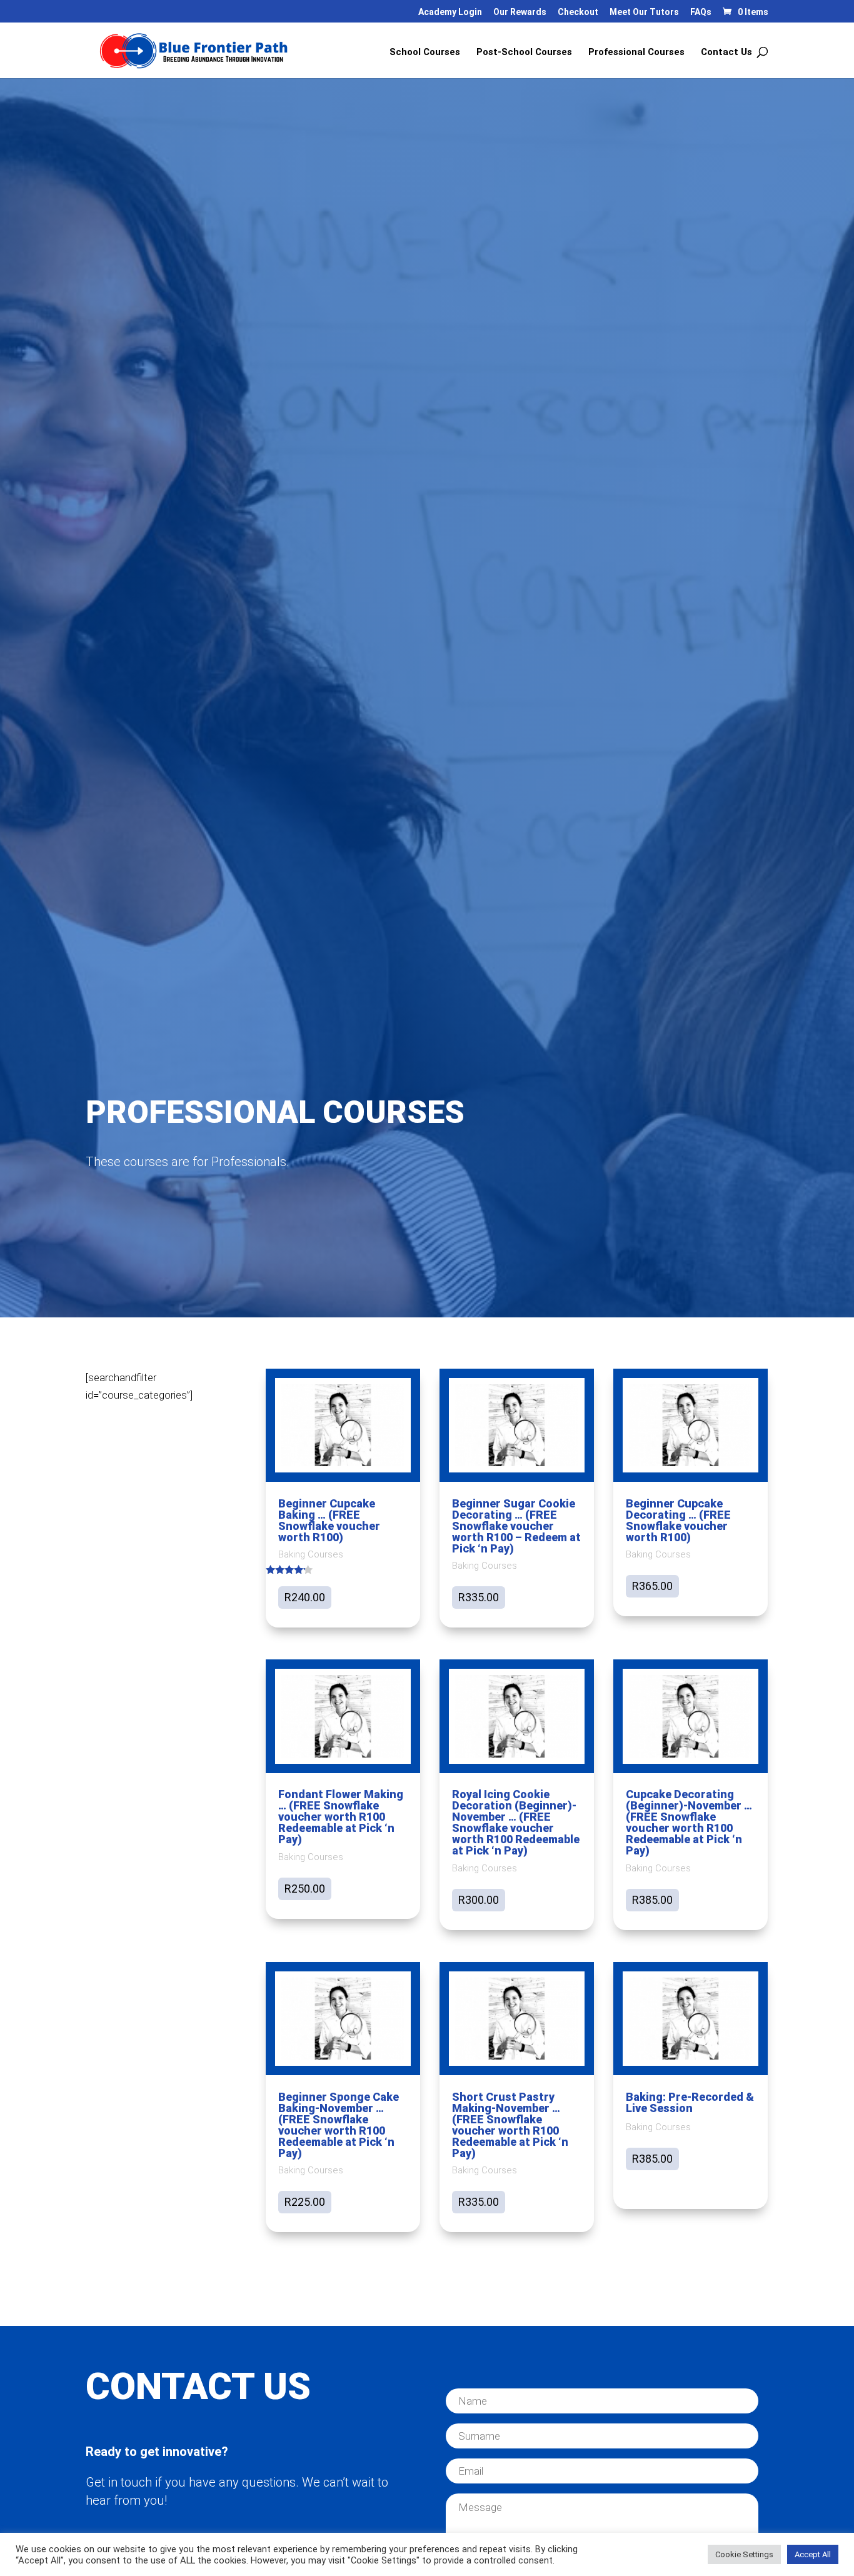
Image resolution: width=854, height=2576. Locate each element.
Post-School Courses (524, 53)
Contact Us (726, 53)
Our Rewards (520, 12)
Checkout (578, 12)
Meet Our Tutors (644, 12)
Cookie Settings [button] (744, 2554)
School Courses (425, 53)
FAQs (701, 12)
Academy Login (450, 12)
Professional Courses (636, 53)
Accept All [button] (813, 2554)
